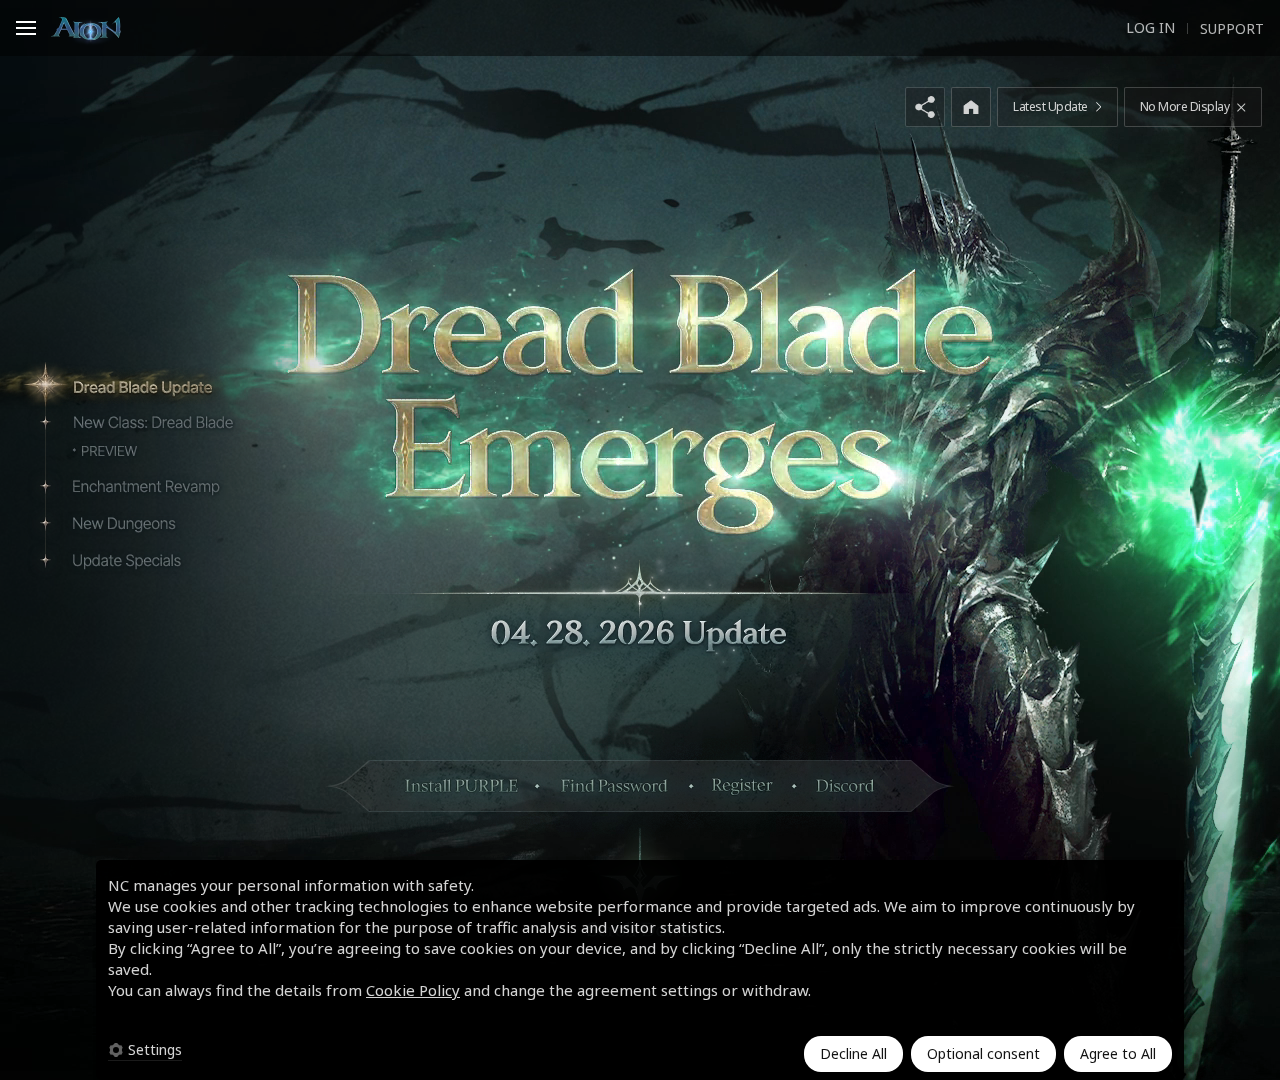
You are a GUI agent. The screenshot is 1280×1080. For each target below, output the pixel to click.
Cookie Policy (413, 990)
